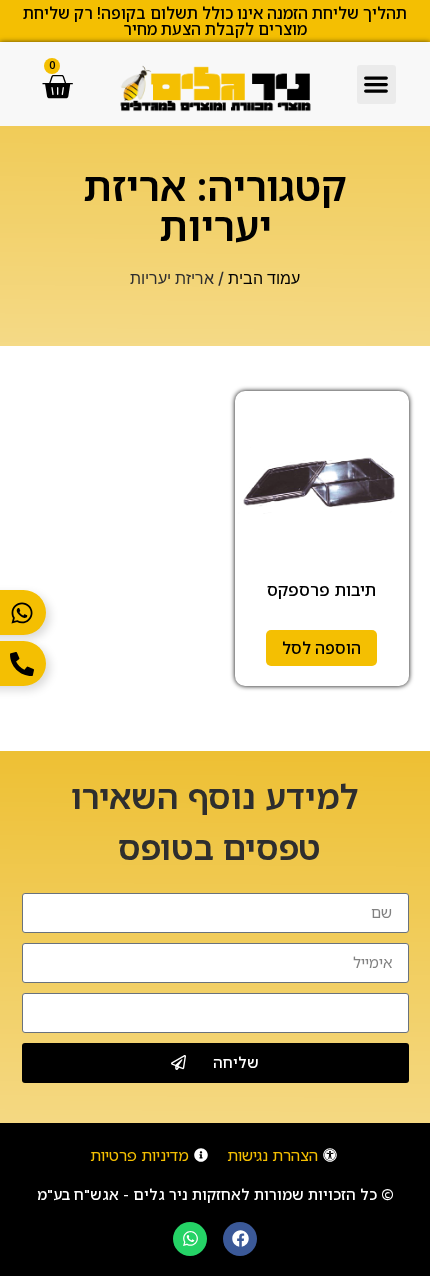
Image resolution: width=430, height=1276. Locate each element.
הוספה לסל (321, 648)
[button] (376, 84)
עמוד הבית (264, 278)
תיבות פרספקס (321, 589)
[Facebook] (240, 1239)
